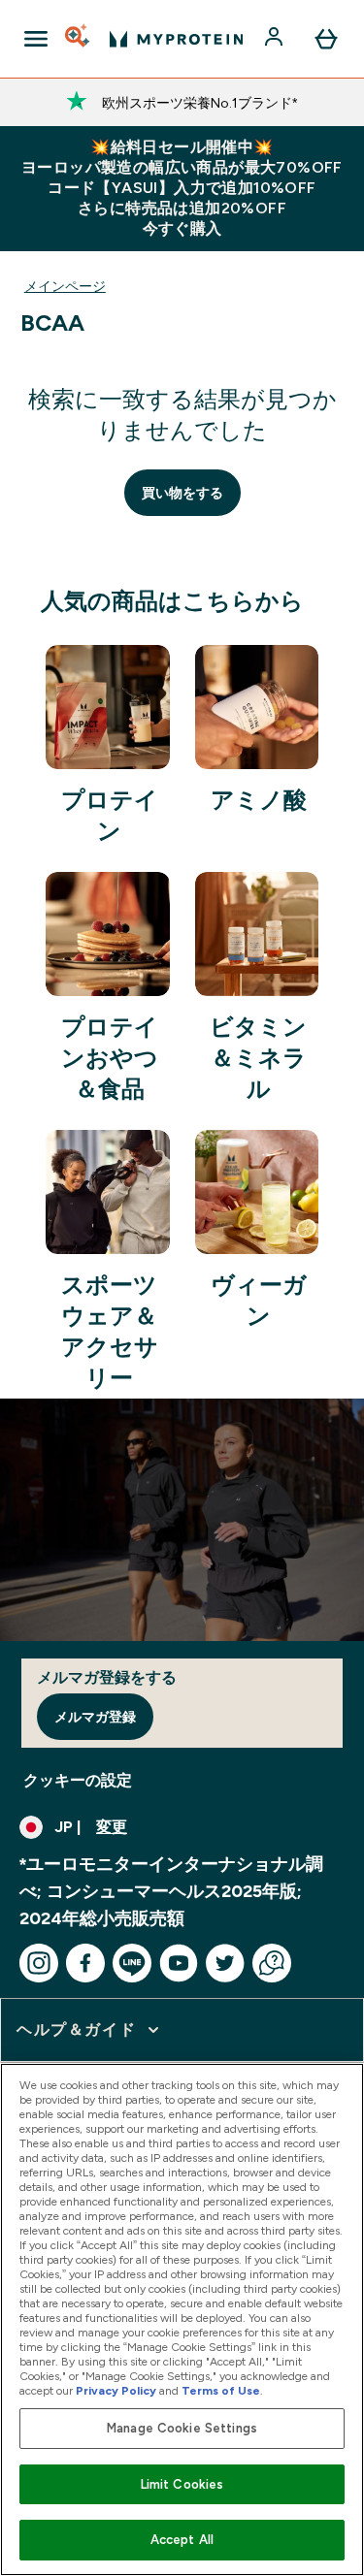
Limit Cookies (182, 2484)
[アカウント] (276, 39)
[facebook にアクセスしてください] (85, 1963)
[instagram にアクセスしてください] (39, 1963)
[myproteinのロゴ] (176, 39)
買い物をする (182, 493)
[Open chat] (272, 1963)
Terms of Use (221, 2391)
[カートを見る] (326, 39)
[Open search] (79, 39)
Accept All (182, 2540)
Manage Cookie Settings (182, 2428)
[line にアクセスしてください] (132, 1963)
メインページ (65, 286)
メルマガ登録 (95, 1717)
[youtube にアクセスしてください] (179, 1963)
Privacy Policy (116, 2391)
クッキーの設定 (78, 1780)
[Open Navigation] (36, 39)
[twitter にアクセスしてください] (225, 1963)
